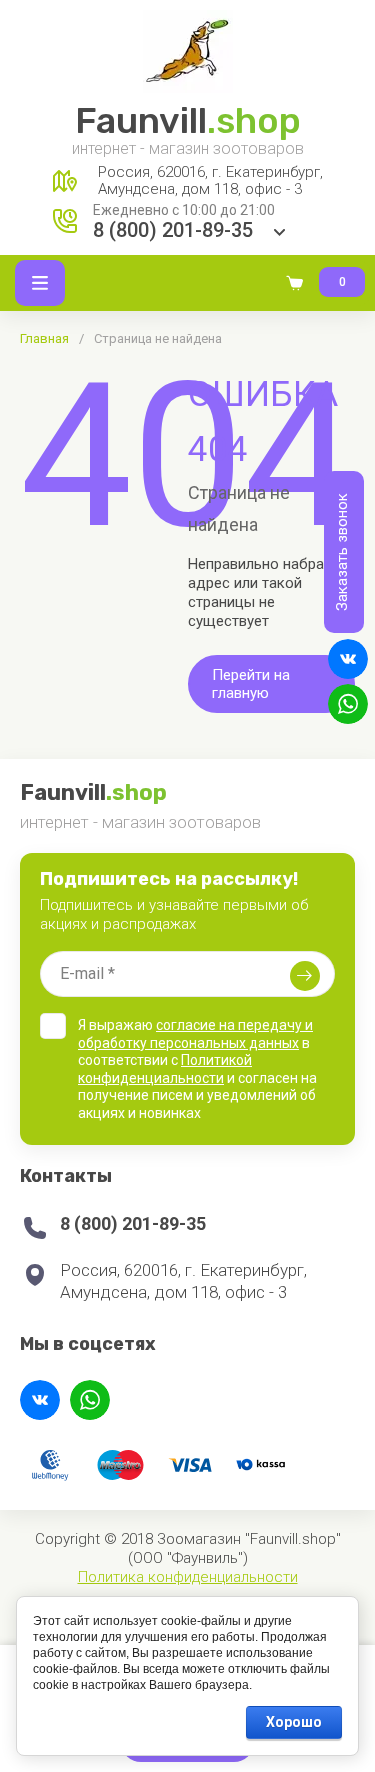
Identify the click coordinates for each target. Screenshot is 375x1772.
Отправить (305, 976)
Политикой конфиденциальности (165, 1069)
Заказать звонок (342, 552)
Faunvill (188, 120)
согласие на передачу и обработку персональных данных (195, 1034)
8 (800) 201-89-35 (173, 230)
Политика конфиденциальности (188, 1577)
